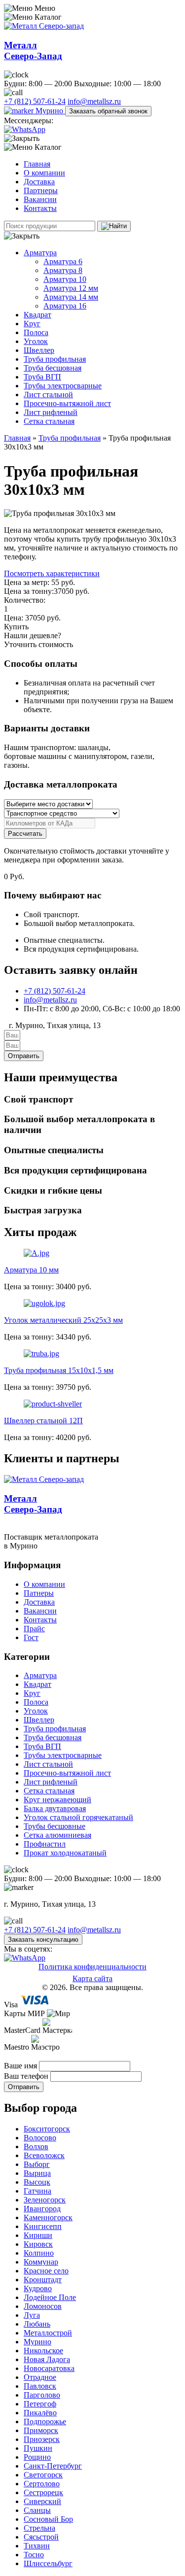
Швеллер (39, 350)
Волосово (40, 2138)
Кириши (38, 2235)
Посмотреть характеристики (52, 573)
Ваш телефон (27, 2076)
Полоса (36, 332)
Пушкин (38, 2448)
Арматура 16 (65, 306)
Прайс (34, 1629)
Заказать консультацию (43, 1940)
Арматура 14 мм (71, 297)
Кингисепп (43, 2226)
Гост (31, 1637)
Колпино (39, 2253)
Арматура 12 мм (71, 288)
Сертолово (42, 2484)
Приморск (41, 2430)
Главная (37, 164)
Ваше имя (21, 2066)
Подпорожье (45, 2421)
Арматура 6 (63, 261)
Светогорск (43, 2475)
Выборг (37, 2164)
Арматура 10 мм (31, 1270)
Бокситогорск (47, 2129)
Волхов (36, 2147)
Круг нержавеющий (57, 1800)
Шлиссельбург (48, 2563)
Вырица (37, 2173)
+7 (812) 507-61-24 (35, 101)
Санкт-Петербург (53, 2466)
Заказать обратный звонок (108, 111)
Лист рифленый (51, 412)
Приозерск (42, 2439)
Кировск (38, 2244)
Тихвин (37, 2546)
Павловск (40, 2386)
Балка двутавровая (55, 1808)
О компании (44, 173)
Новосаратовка (49, 2368)
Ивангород (42, 2209)
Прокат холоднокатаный (65, 1853)
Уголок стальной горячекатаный (78, 1817)
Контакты (40, 208)
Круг (32, 324)
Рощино (37, 2457)
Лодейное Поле (50, 2297)
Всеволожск (44, 2155)
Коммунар (41, 2262)
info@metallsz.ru (94, 101)
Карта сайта (92, 1978)
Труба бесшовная (53, 368)
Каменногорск (48, 2217)
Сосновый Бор (48, 2519)
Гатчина (37, 2191)
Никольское (43, 2351)
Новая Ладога (47, 2359)
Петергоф (40, 2404)
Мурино (49, 111)
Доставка (39, 182)
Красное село (46, 2271)
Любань (37, 2324)
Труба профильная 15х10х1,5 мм (59, 1370)
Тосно (34, 2555)
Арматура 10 (65, 279)
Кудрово (38, 2288)
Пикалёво (40, 2413)
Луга (32, 2315)
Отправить (24, 2087)
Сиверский (42, 2501)
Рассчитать (25, 834)
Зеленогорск (45, 2200)
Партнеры (41, 190)
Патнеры (39, 1593)
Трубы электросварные (63, 386)
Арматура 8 (63, 270)
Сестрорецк (43, 2492)
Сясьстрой (41, 2537)
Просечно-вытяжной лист (67, 403)
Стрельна (39, 2528)
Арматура (40, 253)
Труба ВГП (42, 377)
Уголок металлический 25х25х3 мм (63, 1320)
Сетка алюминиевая (57, 1835)
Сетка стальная (49, 421)
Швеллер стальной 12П (43, 1421)
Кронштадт (43, 2280)
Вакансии (40, 199)
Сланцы (37, 2510)
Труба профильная (55, 359)
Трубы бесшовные (55, 1826)
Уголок (36, 341)
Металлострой (48, 2333)
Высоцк (37, 2182)
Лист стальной (48, 395)
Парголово (42, 2395)
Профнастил (45, 1844)
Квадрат (37, 315)
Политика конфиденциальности (92, 1967)
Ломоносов (43, 2306)
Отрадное (40, 2377)
